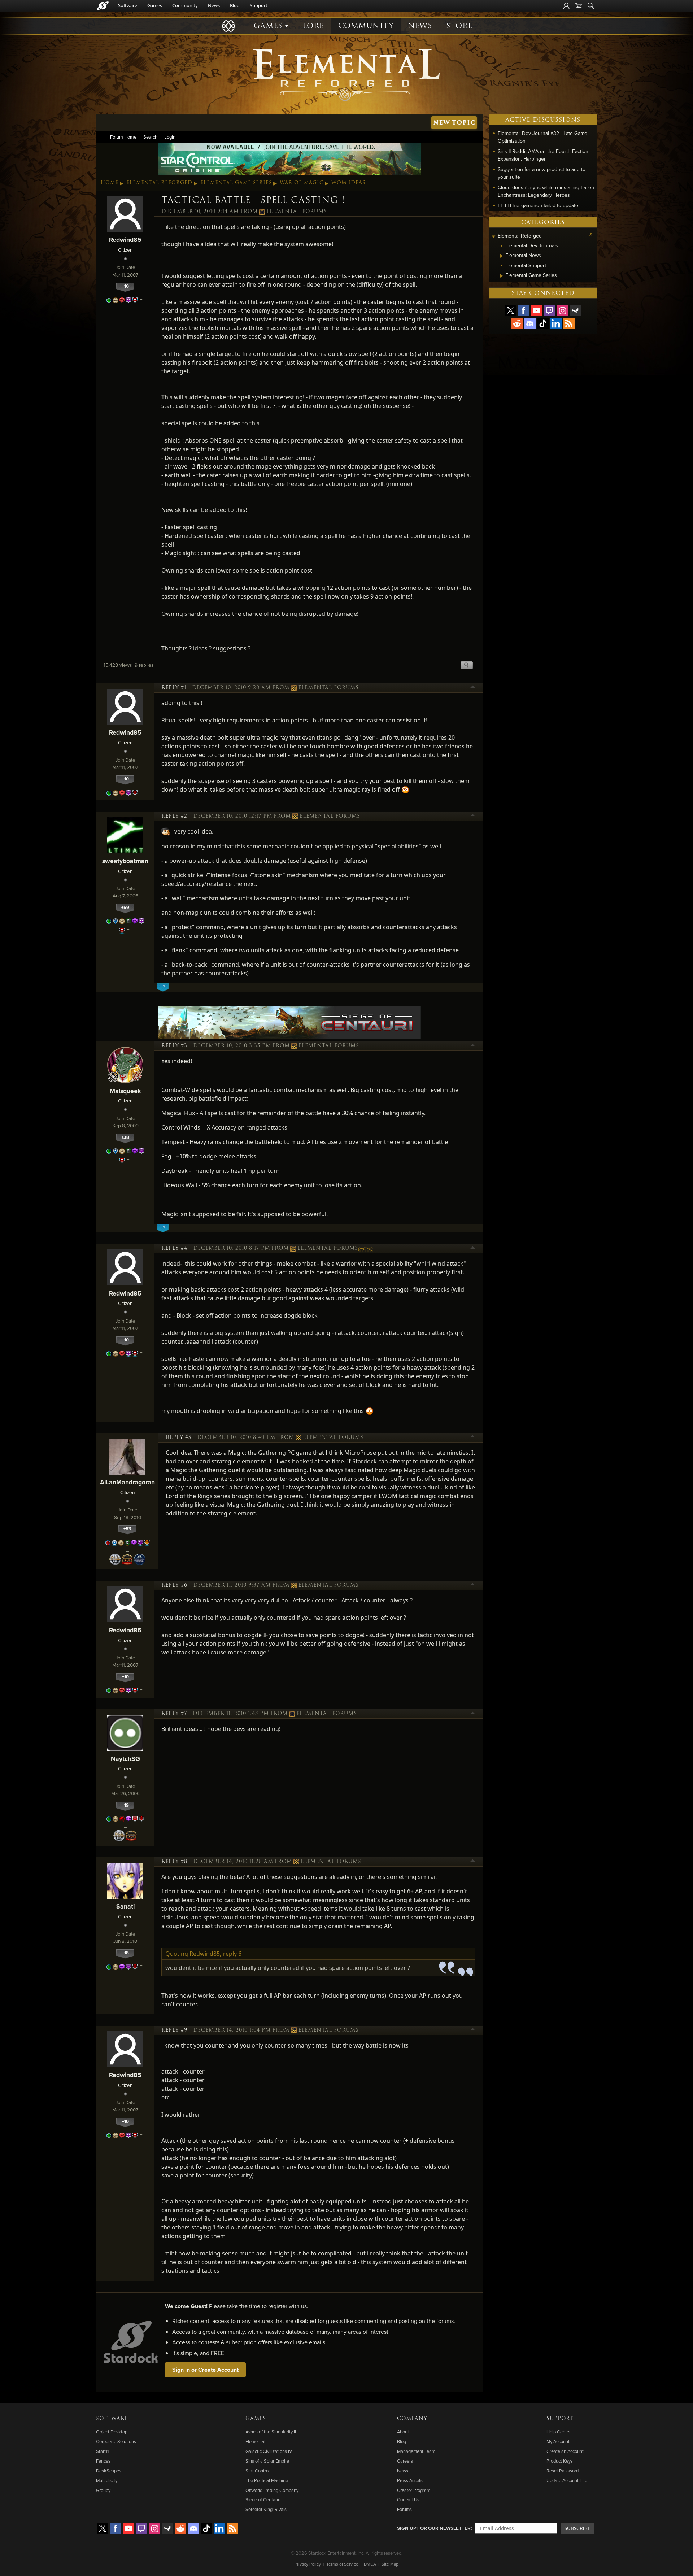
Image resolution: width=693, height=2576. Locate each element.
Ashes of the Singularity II (271, 2432)
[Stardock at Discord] (530, 323)
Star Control (258, 2471)
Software (128, 5)
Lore (313, 26)
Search (150, 137)
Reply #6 (174, 1585)
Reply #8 (174, 1862)
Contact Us (408, 2499)
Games (155, 5)
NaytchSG (125, 1759)
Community (185, 5)
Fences (103, 2461)
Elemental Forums (297, 212)
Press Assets (410, 2480)
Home (110, 183)
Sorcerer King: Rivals (266, 2509)
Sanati (125, 1906)
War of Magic (302, 183)
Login (170, 137)
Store (459, 26)
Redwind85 (125, 240)
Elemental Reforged (159, 183)
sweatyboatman (125, 861)
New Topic (454, 123)
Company (412, 2419)
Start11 (102, 2451)
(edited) (365, 1249)
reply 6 (232, 1954)
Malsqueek (125, 1091)
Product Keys (560, 2461)
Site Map (390, 2564)
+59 (125, 907)
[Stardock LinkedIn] (556, 323)
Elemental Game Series (236, 183)
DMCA (370, 2564)
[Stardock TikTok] (543, 323)
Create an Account (565, 2451)
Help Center (559, 2432)
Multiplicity (107, 2480)
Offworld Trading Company (272, 2490)
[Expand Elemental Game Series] (502, 276)
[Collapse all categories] (591, 234)
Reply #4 (174, 1248)
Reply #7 (174, 1714)
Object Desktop (112, 2432)
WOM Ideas (348, 183)
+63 (127, 1529)
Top (473, 688)
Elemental (255, 2441)
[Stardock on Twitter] (510, 310)
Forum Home (123, 137)
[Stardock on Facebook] (523, 310)
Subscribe (577, 2528)
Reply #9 (174, 2030)
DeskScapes (109, 2471)
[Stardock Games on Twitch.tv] (549, 310)
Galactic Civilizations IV (269, 2451)
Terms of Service (342, 2564)
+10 (125, 286)
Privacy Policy (308, 2564)
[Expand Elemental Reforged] (493, 237)
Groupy (103, 2490)
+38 (125, 1137)
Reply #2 (174, 816)
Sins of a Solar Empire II (269, 2461)
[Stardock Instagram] (562, 310)
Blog (235, 5)
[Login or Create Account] (566, 6)
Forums (404, 2509)
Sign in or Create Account (205, 2370)
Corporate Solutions (116, 2441)
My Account (558, 2441)
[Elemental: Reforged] (346, 74)
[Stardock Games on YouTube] (536, 310)
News (214, 5)
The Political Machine (267, 2480)
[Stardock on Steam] (575, 310)
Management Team (416, 2451)
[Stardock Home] (103, 6)
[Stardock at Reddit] (517, 323)
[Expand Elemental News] (502, 256)
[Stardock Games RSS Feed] (569, 323)
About (403, 2432)
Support (259, 5)
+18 (125, 1953)
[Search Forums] (591, 6)
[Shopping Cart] (579, 6)
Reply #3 (174, 1046)
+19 (125, 1805)
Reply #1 (174, 688)
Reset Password (563, 2471)
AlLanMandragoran (127, 1482)
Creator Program (414, 2490)
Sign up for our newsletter (434, 2528)
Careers (405, 2461)
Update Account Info (567, 2480)
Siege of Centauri (263, 2499)
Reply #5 (178, 1437)
